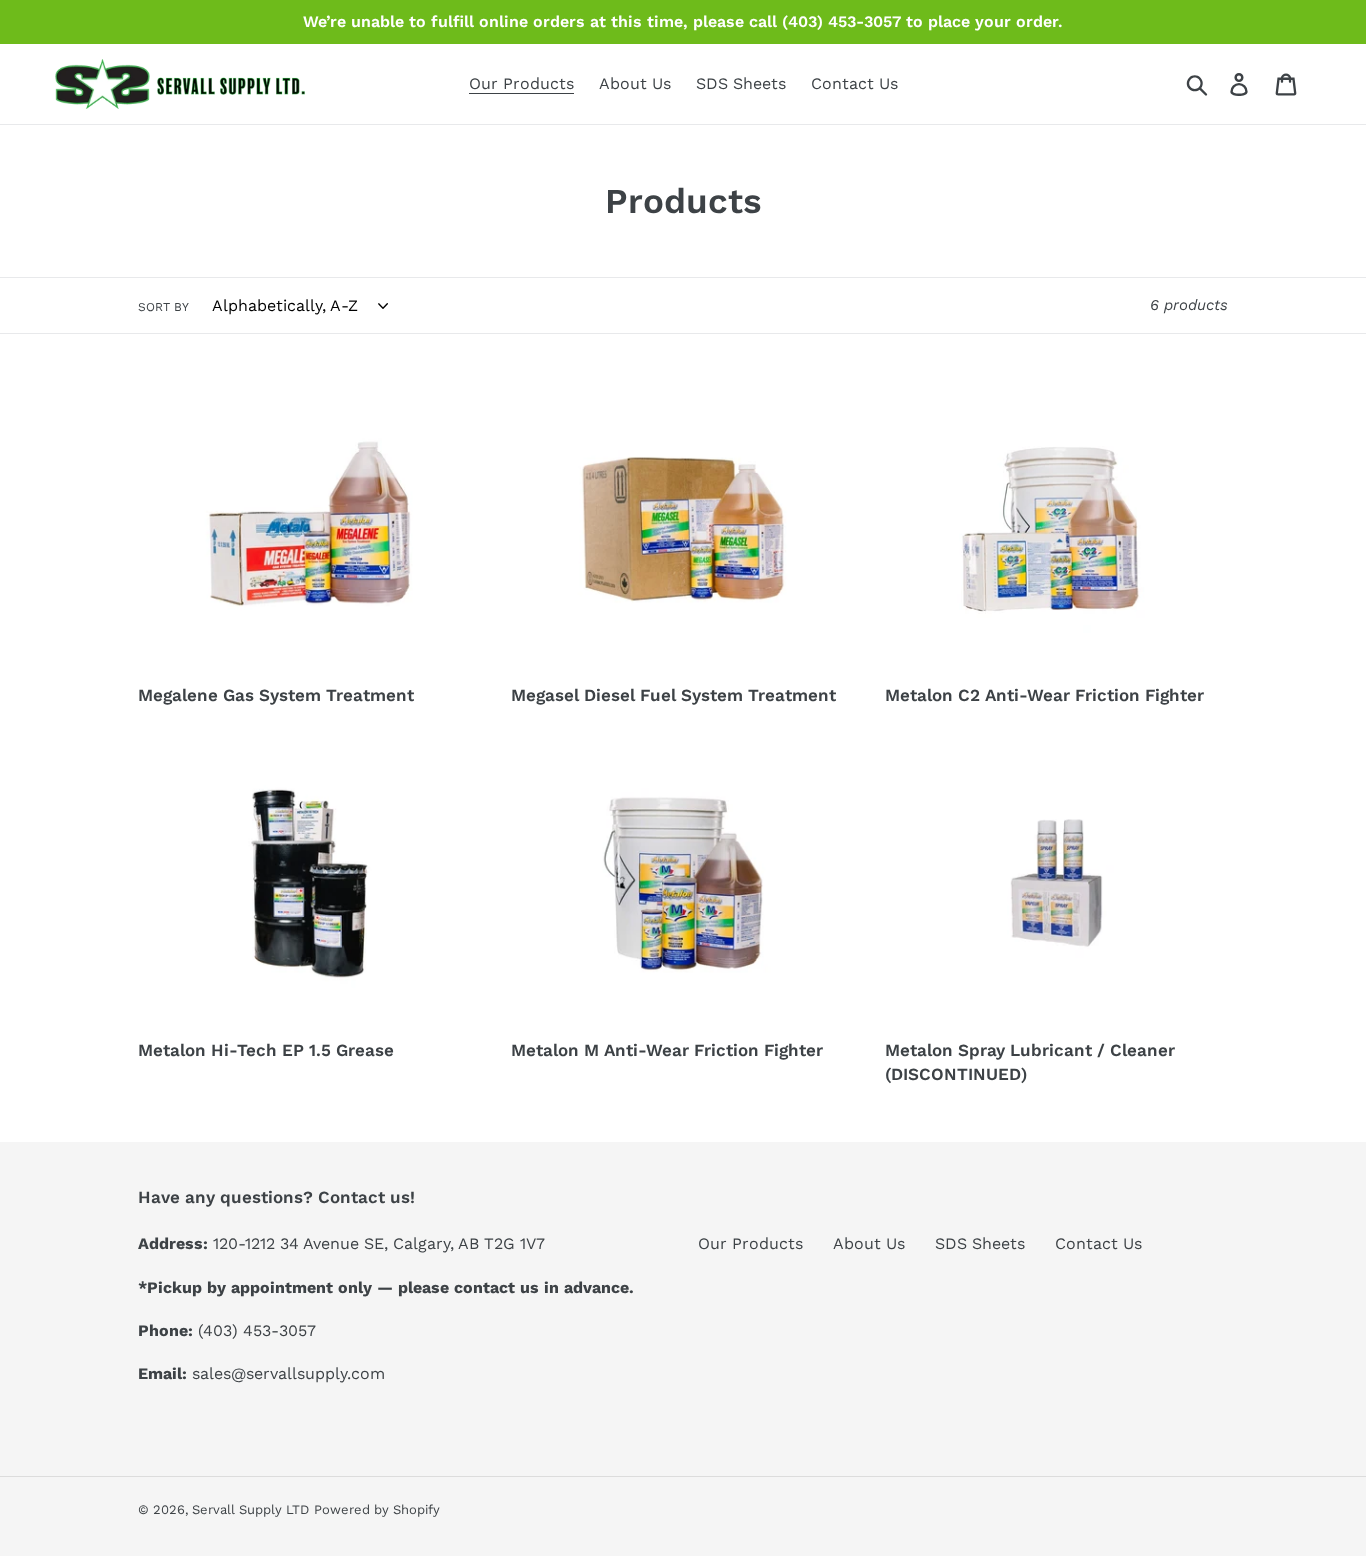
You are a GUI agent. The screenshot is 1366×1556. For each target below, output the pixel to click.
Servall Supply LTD (250, 1509)
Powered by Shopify (377, 1509)
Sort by (163, 307)
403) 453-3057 (259, 1330)
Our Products (750, 1243)
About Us (869, 1243)
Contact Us (1098, 1243)
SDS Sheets (980, 1243)
